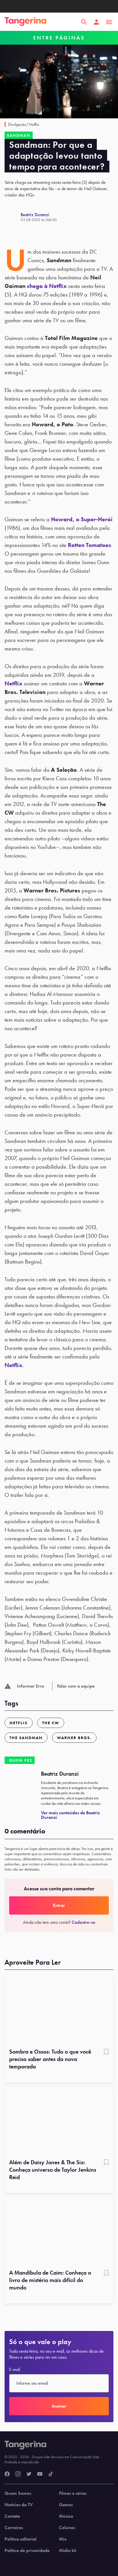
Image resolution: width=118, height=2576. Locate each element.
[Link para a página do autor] (13, 217)
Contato (12, 2516)
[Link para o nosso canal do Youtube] (40, 2474)
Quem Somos (18, 2493)
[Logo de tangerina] (25, 22)
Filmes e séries (73, 2493)
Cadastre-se (83, 1922)
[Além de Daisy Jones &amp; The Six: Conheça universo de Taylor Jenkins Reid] (59, 2121)
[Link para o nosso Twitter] (29, 2474)
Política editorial (20, 2539)
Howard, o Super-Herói (82, 519)
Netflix (13, 683)
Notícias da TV (19, 2505)
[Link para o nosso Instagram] (18, 2474)
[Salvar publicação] (106, 2052)
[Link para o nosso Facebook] (7, 2474)
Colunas (67, 2528)
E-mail (15, 2370)
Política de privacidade (27, 2551)
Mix (63, 2539)
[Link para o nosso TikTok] (51, 2474)
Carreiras (14, 2528)
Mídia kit (68, 2551)
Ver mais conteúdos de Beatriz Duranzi (70, 1815)
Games (66, 2505)
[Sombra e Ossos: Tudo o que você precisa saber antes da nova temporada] (59, 2011)
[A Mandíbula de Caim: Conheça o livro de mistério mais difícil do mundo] (59, 2232)
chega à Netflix (47, 286)
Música (66, 2516)
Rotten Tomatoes (90, 545)
